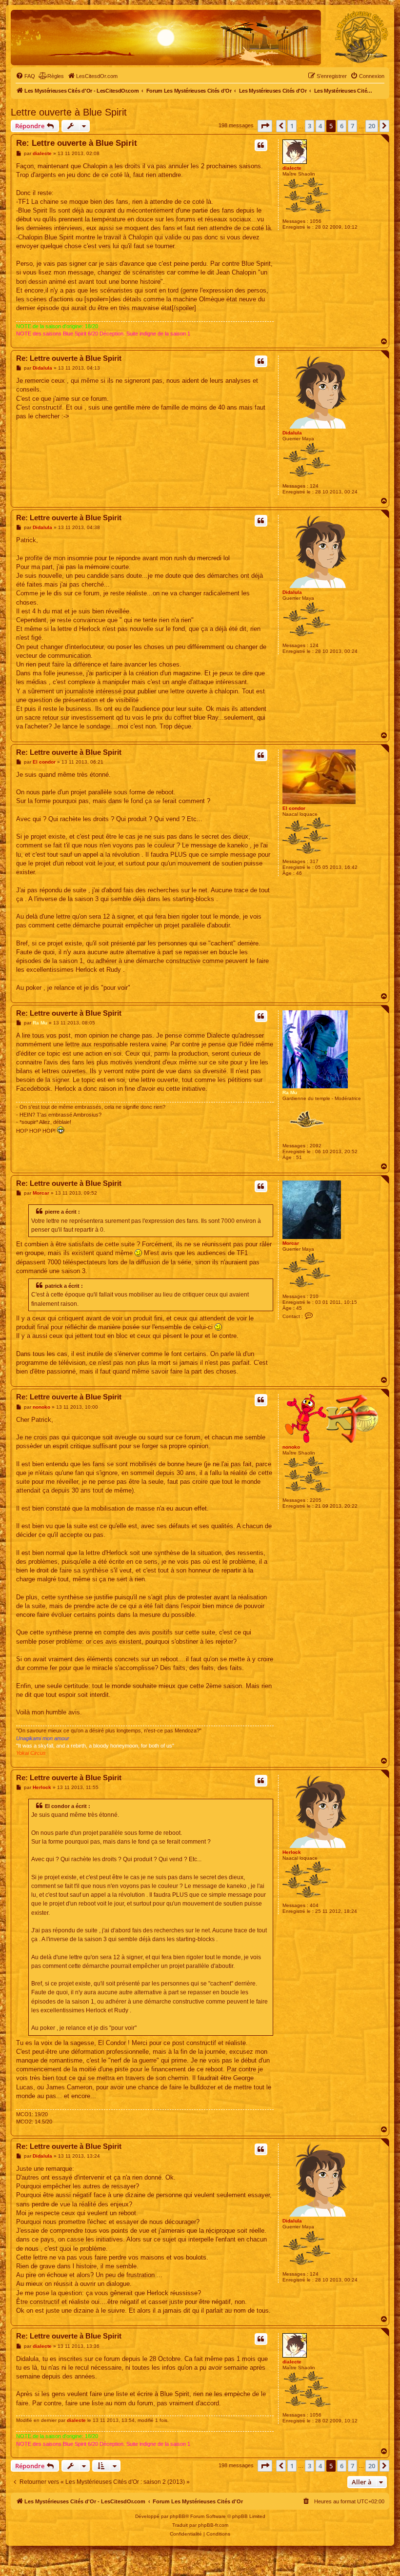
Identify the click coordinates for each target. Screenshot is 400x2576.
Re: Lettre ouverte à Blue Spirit (77, 143)
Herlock (292, 1852)
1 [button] (292, 126)
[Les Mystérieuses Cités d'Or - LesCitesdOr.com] (361, 37)
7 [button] (352, 126)
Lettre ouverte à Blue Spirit (69, 112)
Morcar (291, 1243)
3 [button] (310, 126)
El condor (294, 808)
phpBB (178, 2516)
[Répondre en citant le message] (261, 145)
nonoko (291, 1447)
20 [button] (372, 126)
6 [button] (342, 126)
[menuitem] (25, 76)
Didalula (292, 433)
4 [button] (320, 126)
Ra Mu (290, 1092)
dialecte (292, 168)
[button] (265, 126)
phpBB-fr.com (213, 2525)
